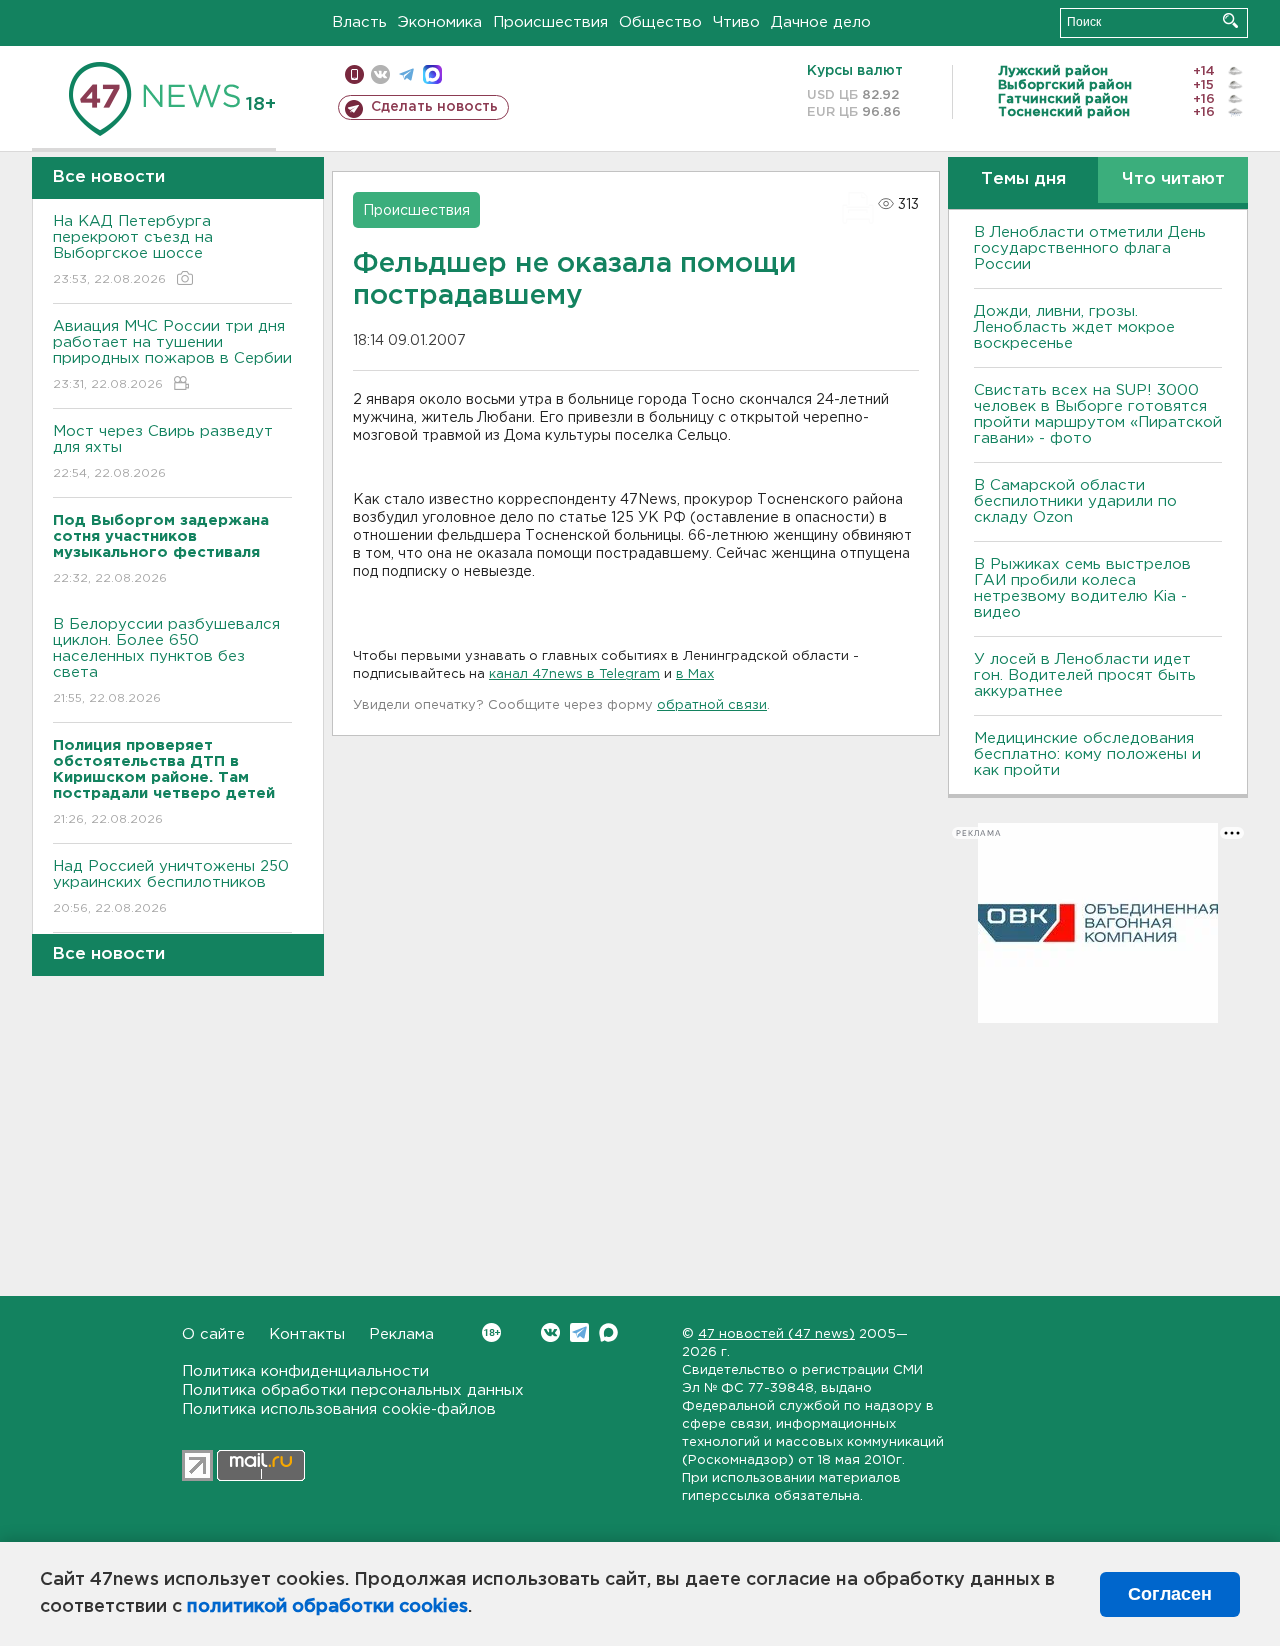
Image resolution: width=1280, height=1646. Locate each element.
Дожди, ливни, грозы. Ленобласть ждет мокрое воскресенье (1074, 327)
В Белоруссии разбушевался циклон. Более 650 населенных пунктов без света (166, 661)
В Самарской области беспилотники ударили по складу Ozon (1075, 501)
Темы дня (1023, 179)
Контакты (307, 1334)
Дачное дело (821, 22)
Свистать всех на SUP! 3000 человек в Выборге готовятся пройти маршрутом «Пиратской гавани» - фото (1098, 414)
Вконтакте (550, 1332)
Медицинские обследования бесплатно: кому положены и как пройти (1087, 754)
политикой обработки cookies (327, 1607)
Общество (660, 22)
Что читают (1173, 179)
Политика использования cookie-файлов (339, 1409)
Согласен (1170, 1594)
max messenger (432, 74)
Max (608, 1332)
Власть (359, 22)
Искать (1230, 20)
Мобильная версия (354, 74)
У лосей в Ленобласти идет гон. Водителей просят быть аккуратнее (1085, 675)
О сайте (213, 1334)
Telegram (579, 1332)
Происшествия (550, 22)
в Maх (695, 674)
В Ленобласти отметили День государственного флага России (1090, 248)
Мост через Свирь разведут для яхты (163, 452)
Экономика (440, 22)
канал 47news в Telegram (574, 674)
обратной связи (712, 705)
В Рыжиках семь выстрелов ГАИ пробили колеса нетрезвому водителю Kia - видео (1082, 588)
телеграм (406, 74)
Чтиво (736, 22)
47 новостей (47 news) (776, 1334)
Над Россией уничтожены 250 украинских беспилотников (171, 887)
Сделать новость (434, 107)
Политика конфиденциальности (305, 1371)
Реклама (401, 1334)
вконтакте (380, 74)
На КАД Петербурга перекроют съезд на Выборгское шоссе (133, 250)
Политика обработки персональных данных (353, 1390)
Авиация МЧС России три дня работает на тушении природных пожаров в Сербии (172, 355)
